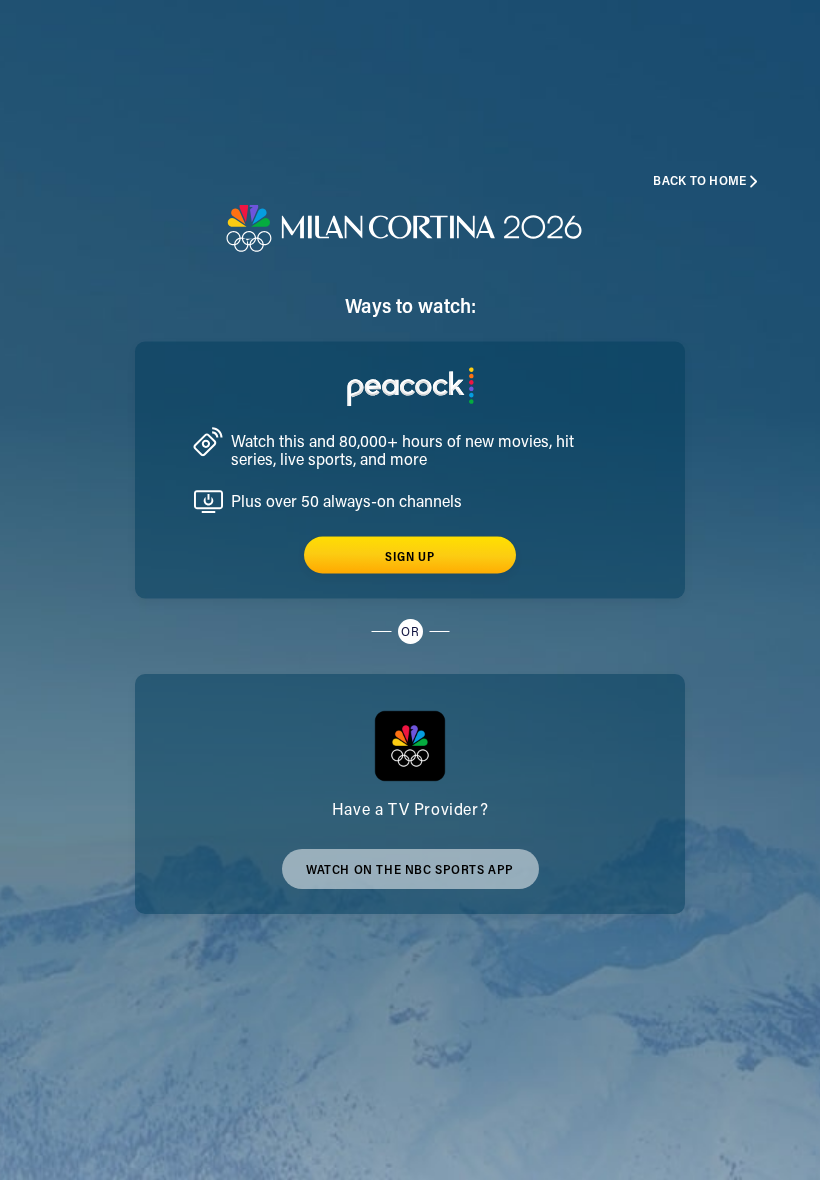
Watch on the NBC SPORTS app (410, 877)
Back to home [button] (699, 181)
